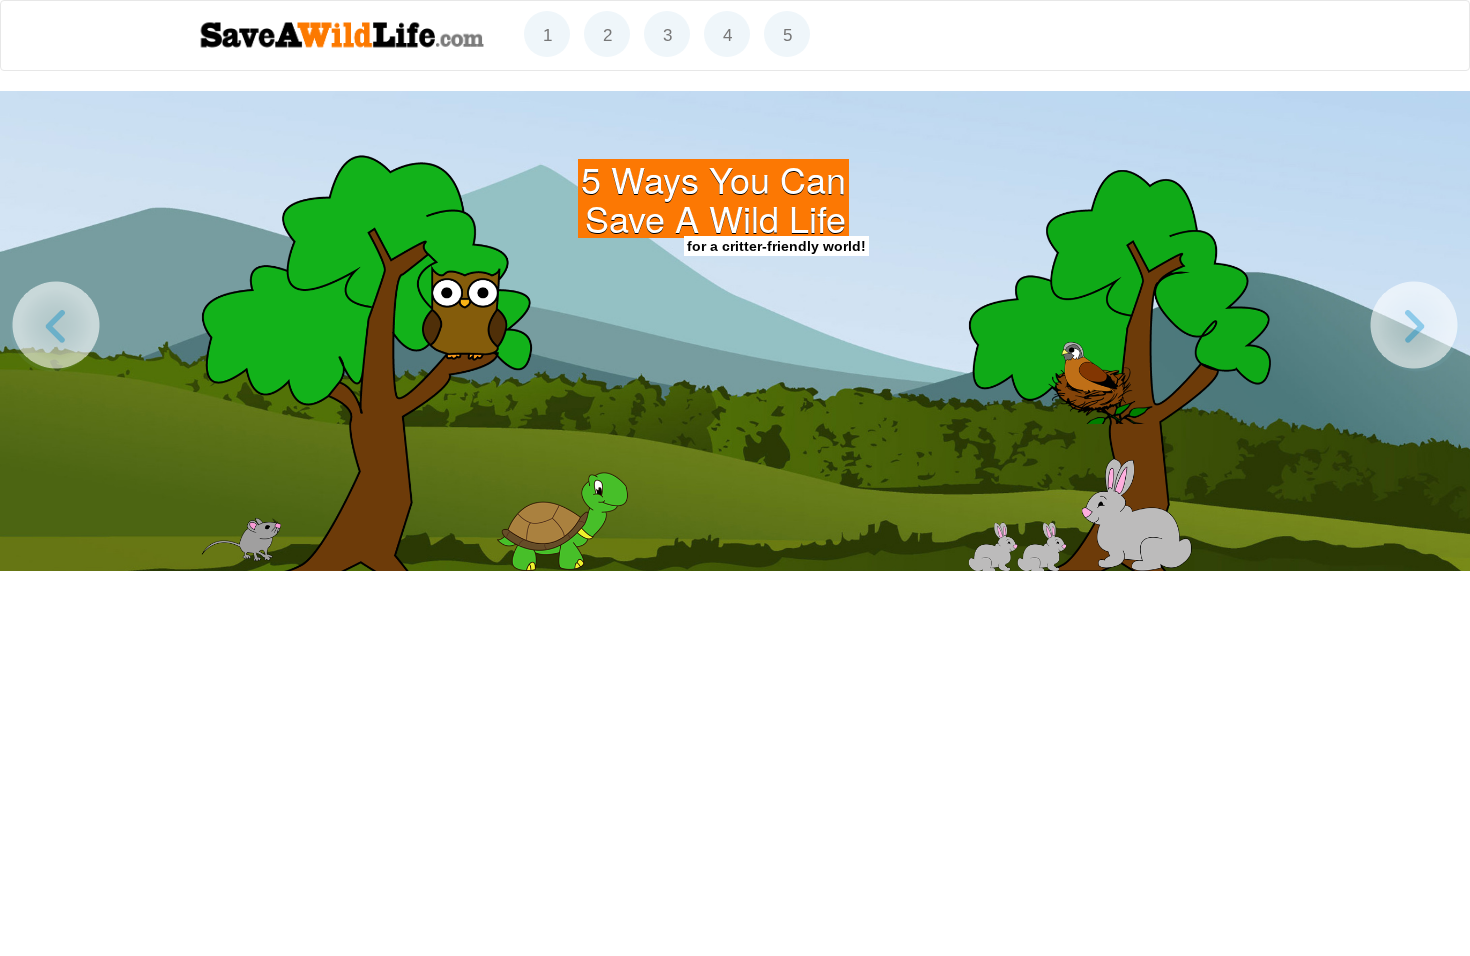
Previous (55, 326)
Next (1415, 326)
